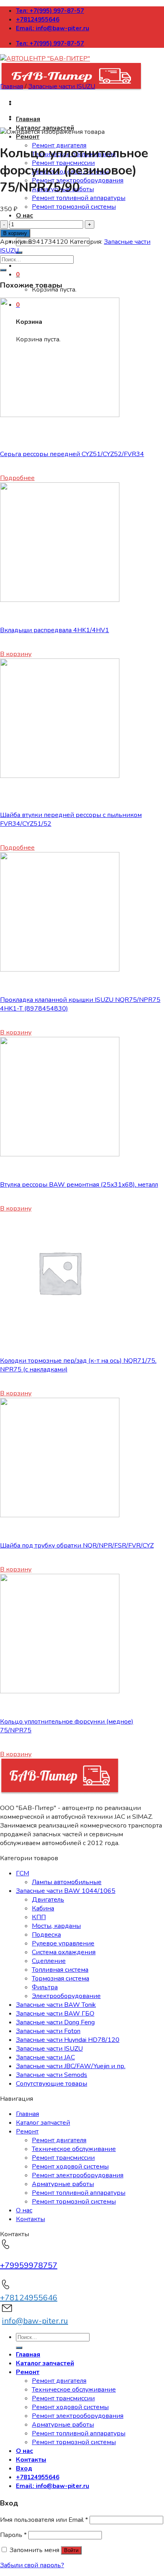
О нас (24, 215)
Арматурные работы (63, 2184)
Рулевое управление (63, 1943)
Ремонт (28, 137)
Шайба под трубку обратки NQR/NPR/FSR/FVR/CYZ (77, 1546)
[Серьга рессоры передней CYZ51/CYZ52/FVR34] (60, 415)
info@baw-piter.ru (35, 2321)
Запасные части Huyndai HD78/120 (68, 2040)
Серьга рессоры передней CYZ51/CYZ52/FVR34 (72, 454)
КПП (39, 1917)
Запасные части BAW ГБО (55, 2014)
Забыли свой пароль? (32, 2565)
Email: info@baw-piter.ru (53, 28)
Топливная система (60, 1970)
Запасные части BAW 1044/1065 (66, 1891)
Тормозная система (61, 1979)
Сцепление (49, 1961)
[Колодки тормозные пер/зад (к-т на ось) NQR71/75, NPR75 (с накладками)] (60, 1330)
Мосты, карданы (56, 1926)
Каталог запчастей (43, 2123)
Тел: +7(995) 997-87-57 (50, 11)
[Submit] (19, 253)
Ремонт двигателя (59, 2140)
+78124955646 (38, 20)
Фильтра (45, 1987)
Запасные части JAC (45, 2057)
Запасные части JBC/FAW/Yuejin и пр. (71, 2066)
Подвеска (46, 1935)
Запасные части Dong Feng (55, 2022)
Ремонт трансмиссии (63, 2158)
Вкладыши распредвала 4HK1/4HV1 (55, 630)
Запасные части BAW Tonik (56, 2005)
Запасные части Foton (48, 2031)
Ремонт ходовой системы (70, 2167)
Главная (28, 119)
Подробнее (17, 478)
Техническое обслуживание (74, 2149)
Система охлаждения (64, 1952)
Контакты (30, 2219)
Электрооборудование (66, 1996)
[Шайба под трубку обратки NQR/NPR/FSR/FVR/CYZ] (60, 1515)
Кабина (43, 1908)
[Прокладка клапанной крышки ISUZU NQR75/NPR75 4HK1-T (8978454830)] (60, 970)
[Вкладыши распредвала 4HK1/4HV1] (60, 600)
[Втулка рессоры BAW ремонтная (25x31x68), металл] (60, 1154)
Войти (71, 2550)
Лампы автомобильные (67, 1882)
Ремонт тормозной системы (74, 207)
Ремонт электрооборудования (78, 2175)
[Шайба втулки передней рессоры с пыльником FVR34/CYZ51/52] (60, 776)
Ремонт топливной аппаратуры (79, 198)
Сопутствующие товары (52, 2084)
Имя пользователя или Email (44, 2520)
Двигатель (48, 1900)
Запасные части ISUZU (62, 86)
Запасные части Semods (52, 2075)
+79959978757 (29, 2266)
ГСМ (22, 1873)
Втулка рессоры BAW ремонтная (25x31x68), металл (79, 1185)
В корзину (15, 233)
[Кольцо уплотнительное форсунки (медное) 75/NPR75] (60, 1691)
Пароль (13, 2535)
